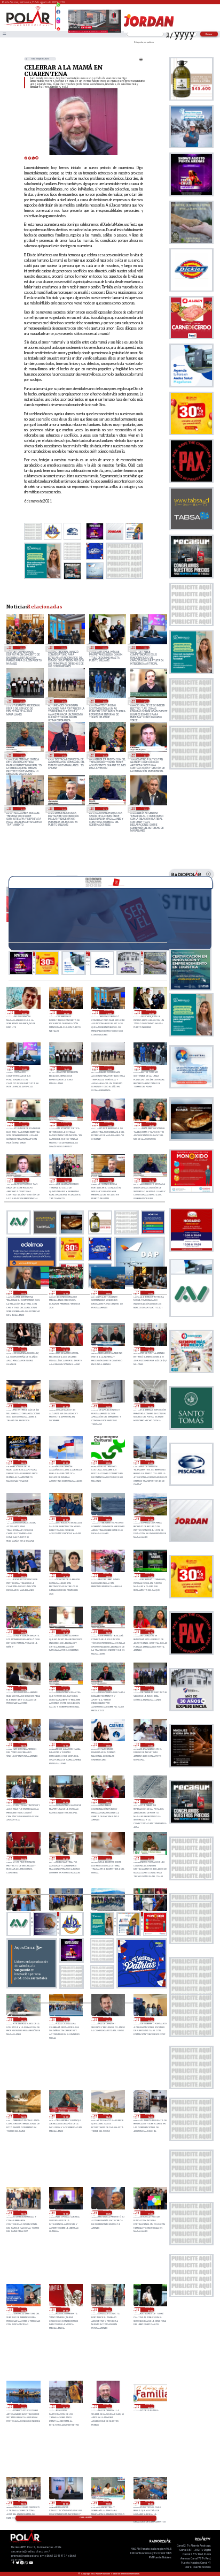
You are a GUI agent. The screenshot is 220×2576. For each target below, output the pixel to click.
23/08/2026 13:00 (23, 2213)
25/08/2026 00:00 (23, 1519)
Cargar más (86, 2518)
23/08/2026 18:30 (23, 2019)
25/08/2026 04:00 (23, 1462)
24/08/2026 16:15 (150, 1632)
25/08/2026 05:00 (150, 1406)
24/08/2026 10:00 (23, 1801)
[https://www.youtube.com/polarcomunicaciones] (58, 27)
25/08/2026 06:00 (108, 1406)
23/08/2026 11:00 (150, 2213)
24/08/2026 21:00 (150, 1519)
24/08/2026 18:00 (108, 1575)
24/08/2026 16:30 (108, 1632)
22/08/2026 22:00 (65, 2503)
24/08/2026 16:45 (65, 1632)
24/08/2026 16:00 (23, 1688)
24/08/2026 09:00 (65, 1801)
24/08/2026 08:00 (108, 1801)
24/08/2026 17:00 (23, 1632)
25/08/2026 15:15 (104, 809)
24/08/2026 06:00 (23, 1858)
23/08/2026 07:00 (150, 2310)
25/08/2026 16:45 (104, 755)
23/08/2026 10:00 (23, 2310)
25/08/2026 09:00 (150, 1349)
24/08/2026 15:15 (108, 1688)
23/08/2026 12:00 (65, 2213)
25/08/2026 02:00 (108, 1462)
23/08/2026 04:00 (108, 2406)
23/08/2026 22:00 (108, 1858)
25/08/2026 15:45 (63, 809)
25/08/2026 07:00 (65, 1406)
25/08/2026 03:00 (65, 1462)
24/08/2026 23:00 (65, 1519)
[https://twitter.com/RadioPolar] (58, 17)
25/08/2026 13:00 (108, 1293)
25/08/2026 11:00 (23, 1349)
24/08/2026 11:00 (150, 1745)
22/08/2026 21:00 (108, 2503)
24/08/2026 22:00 (108, 1519)
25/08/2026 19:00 (63, 701)
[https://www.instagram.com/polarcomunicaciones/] (58, 23)
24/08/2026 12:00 (108, 1745)
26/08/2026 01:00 (24, 1012)
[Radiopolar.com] (4, 34)
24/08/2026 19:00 (65, 1575)
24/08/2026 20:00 (23, 1575)
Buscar (209, 34)
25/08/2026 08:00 (23, 1406)
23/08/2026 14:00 (150, 2116)
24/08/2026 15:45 (65, 1688)
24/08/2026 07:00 (150, 1801)
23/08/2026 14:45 (108, 2116)
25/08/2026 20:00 (22, 701)
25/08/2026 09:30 (108, 1349)
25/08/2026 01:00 (150, 1462)
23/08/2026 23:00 (65, 1858)
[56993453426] (58, 7)
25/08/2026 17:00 (63, 755)
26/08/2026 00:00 (22, 647)
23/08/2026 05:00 (65, 2406)
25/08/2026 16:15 (145, 755)
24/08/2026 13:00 (65, 1745)
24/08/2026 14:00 (23, 1745)
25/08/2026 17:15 (22, 755)
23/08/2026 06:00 (23, 2406)
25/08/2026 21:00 (145, 647)
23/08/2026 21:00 (150, 1858)
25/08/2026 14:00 (65, 1293)
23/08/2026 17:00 (150, 2019)
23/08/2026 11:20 (108, 2213)
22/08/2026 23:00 (23, 2503)
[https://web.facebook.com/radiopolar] (58, 12)
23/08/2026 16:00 (23, 2116)
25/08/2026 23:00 (63, 647)
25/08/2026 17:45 (145, 701)
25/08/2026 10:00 (65, 1349)
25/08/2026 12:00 (150, 1293)
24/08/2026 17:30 (150, 1575)
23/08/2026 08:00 (108, 2310)
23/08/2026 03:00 (150, 2406)
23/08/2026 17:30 (108, 2019)
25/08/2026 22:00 (104, 647)
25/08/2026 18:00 (104, 701)
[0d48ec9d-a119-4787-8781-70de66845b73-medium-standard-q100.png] (29, 25)
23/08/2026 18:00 (65, 2019)
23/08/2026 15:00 (65, 2116)
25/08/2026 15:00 (145, 809)
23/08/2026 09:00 (65, 2310)
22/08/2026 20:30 (150, 2503)
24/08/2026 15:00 (150, 1688)
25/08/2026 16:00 (22, 809)
